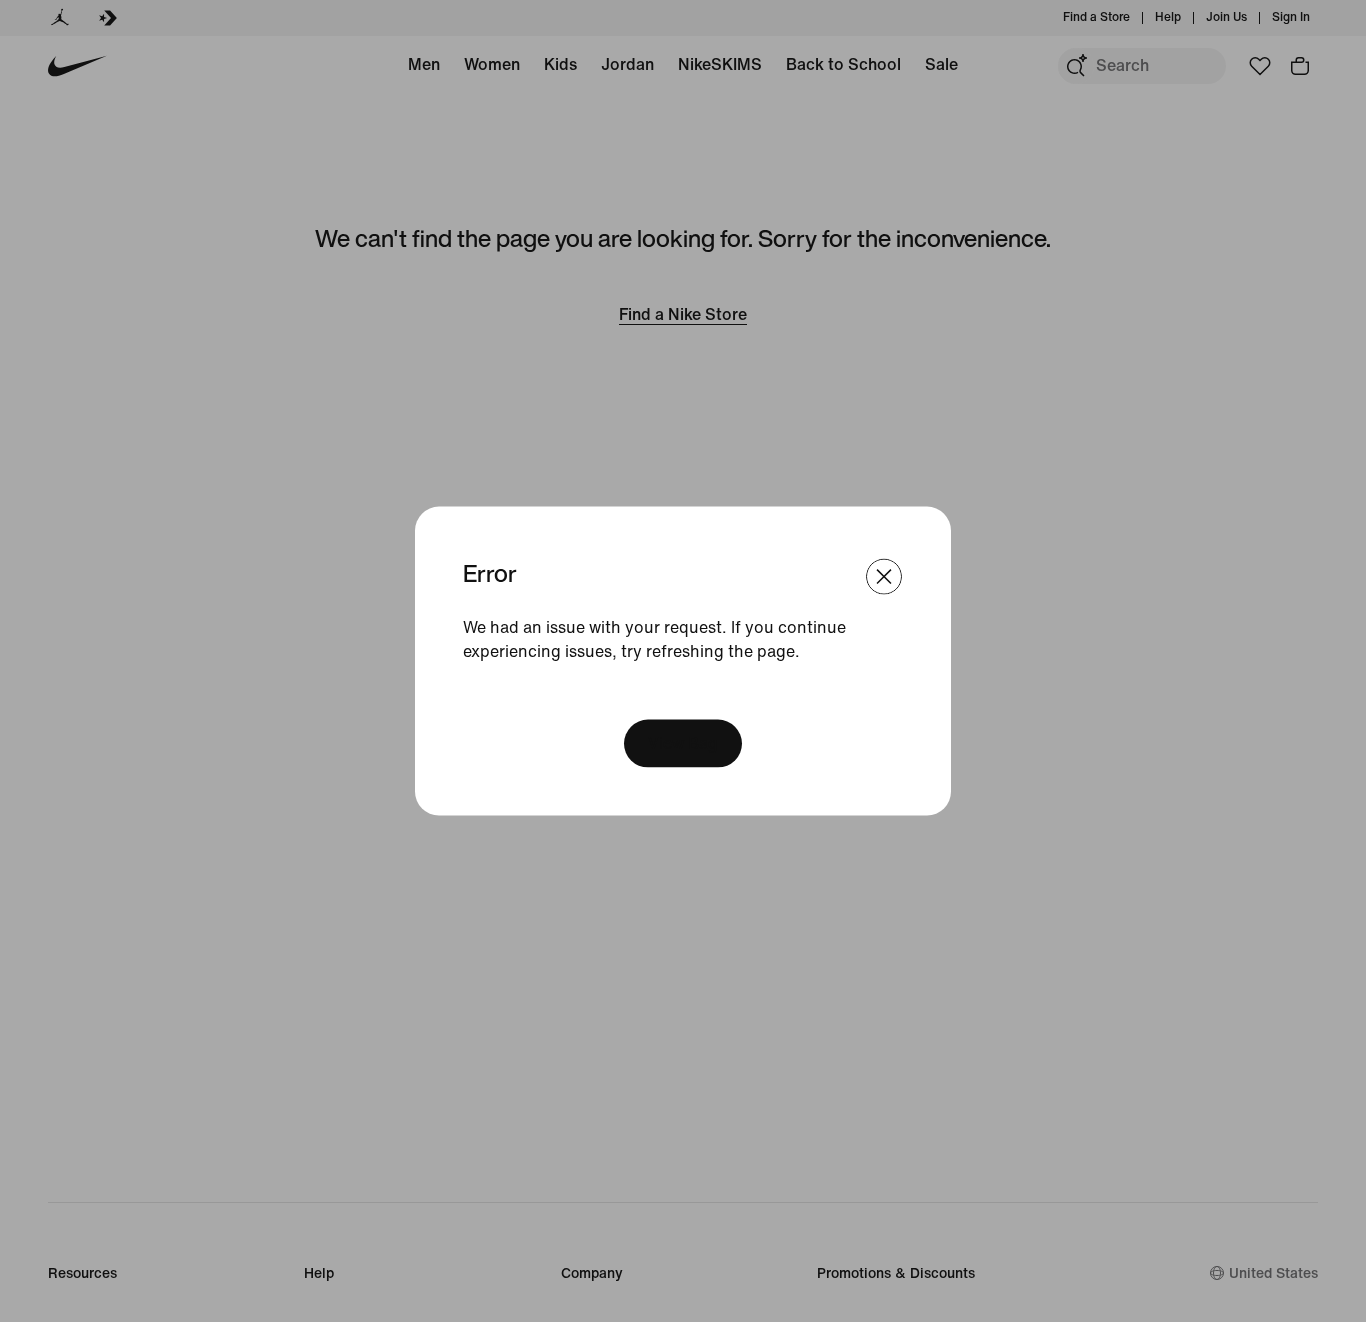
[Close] (884, 577)
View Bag (683, 742)
